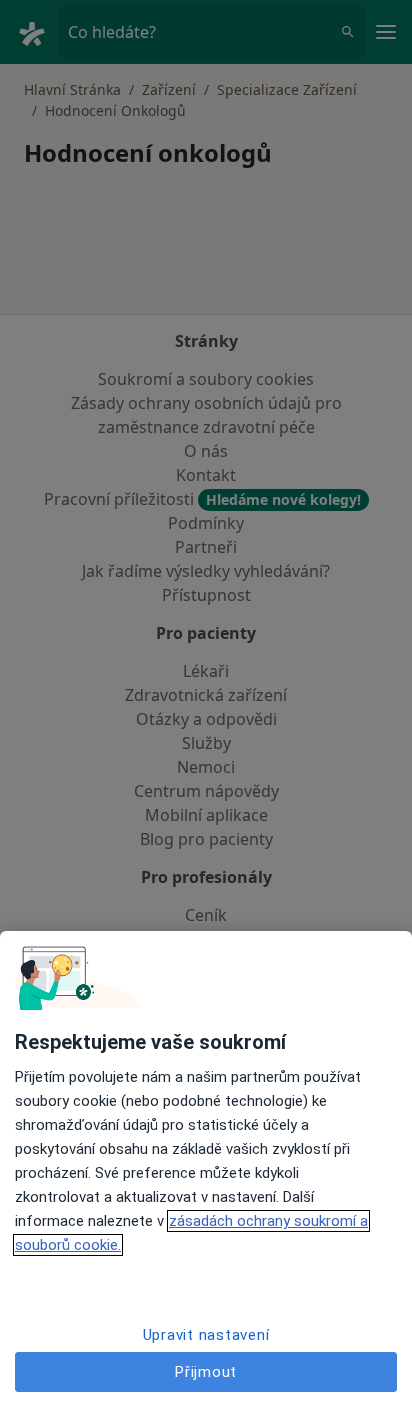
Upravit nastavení (206, 1335)
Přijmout (206, 1372)
